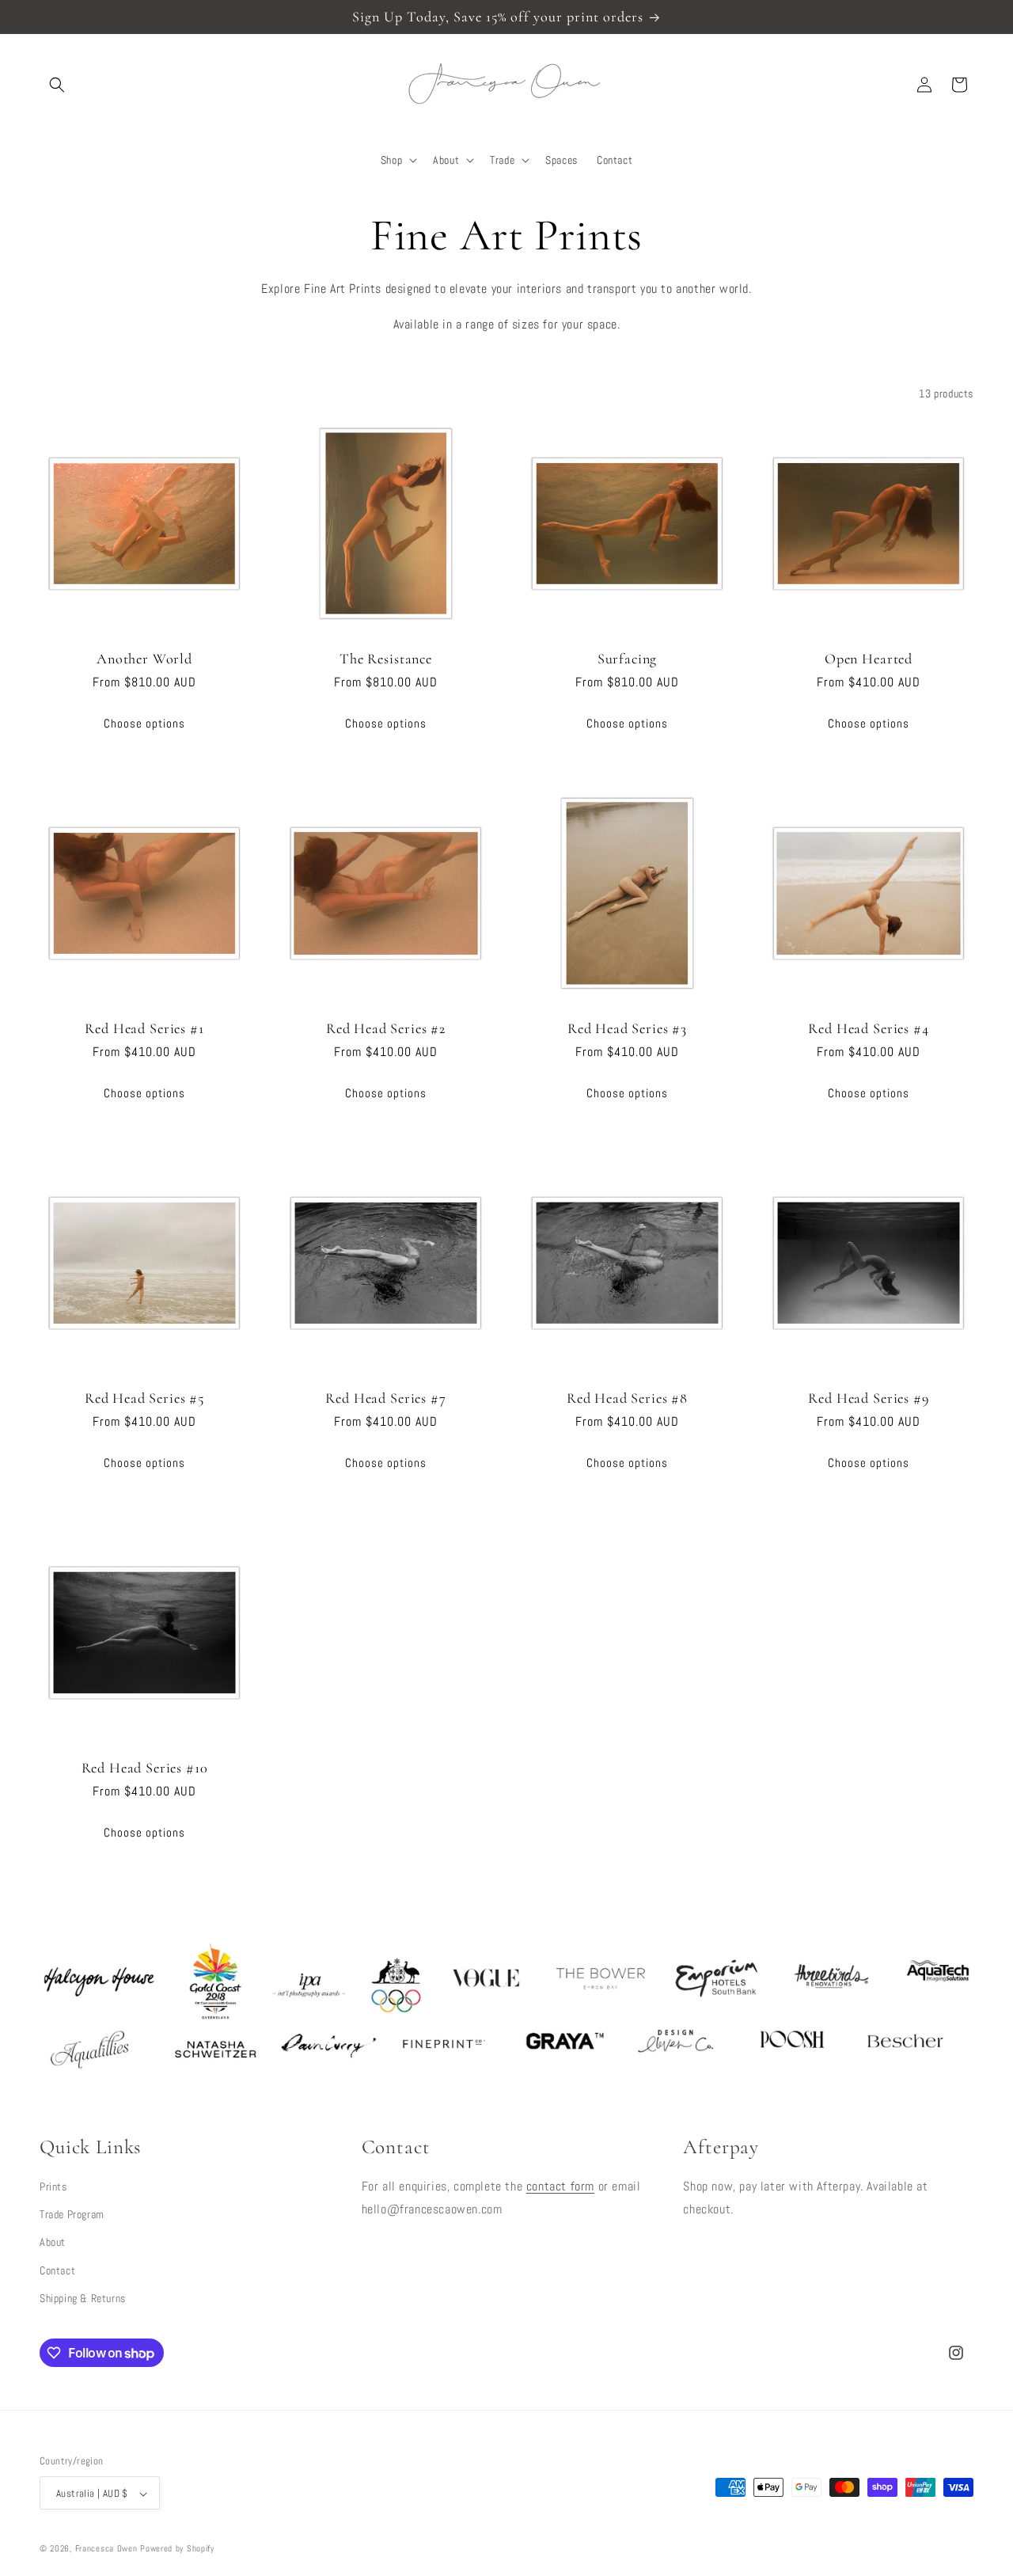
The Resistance (386, 659)
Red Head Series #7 (385, 1398)
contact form (560, 2185)
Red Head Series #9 (868, 1398)
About (53, 2242)
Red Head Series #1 (144, 1028)
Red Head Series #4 (868, 1028)
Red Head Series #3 (627, 1028)
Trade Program (72, 2213)
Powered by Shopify (177, 2549)
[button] (57, 85)
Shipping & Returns (83, 2297)
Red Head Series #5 (144, 1398)
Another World (144, 659)
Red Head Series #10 (145, 1768)
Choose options (144, 722)
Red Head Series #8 (627, 1398)
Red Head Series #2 (386, 1028)
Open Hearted (869, 659)
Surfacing (628, 659)
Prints (53, 2186)
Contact (57, 2270)
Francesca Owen (106, 2549)
